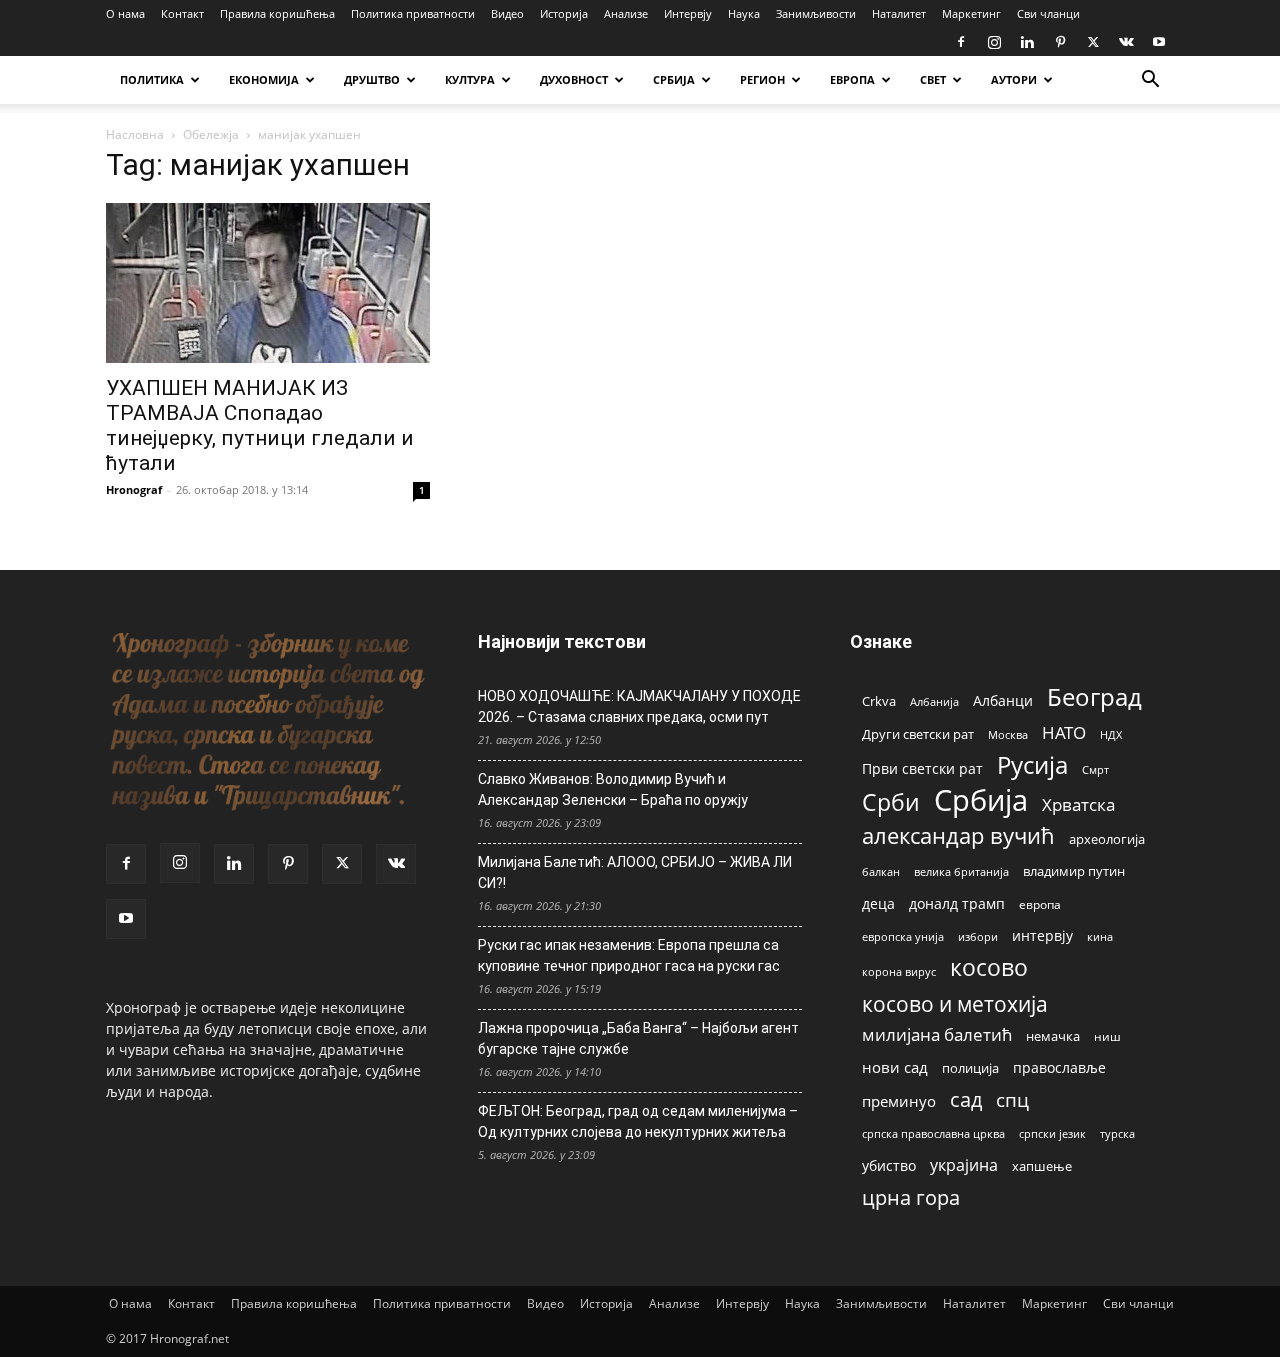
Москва (1008, 734)
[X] (1093, 42)
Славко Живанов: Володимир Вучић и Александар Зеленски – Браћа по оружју (613, 789)
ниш (1107, 1036)
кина (1100, 936)
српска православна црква (933, 1134)
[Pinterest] (1060, 42)
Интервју (688, 13)
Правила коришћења (277, 13)
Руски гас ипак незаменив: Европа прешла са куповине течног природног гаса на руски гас (629, 955)
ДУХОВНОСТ (574, 79)
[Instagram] (994, 42)
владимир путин (1074, 871)
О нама (125, 13)
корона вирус (899, 972)
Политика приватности (413, 13)
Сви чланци (1048, 13)
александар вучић (958, 835)
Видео (507, 13)
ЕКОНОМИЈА (264, 79)
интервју (1042, 935)
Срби (891, 802)
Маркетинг (971, 13)
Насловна (135, 134)
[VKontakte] (1126, 42)
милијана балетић (937, 1034)
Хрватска (1078, 804)
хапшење (1042, 1166)
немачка (1053, 1036)
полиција (970, 1068)
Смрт (1095, 769)
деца (878, 903)
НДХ (1111, 734)
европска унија (903, 936)
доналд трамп (957, 904)
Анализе (626, 13)
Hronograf (134, 489)
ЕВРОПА (852, 79)
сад (966, 1099)
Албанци (1003, 700)
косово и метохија (955, 1003)
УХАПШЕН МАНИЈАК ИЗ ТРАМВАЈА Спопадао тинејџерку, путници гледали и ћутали (260, 425)
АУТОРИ (1014, 79)
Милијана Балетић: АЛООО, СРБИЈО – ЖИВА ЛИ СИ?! (635, 872)
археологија (1107, 839)
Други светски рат (918, 734)
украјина (964, 1165)
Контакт (182, 13)
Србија (981, 800)
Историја (564, 13)
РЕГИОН (762, 79)
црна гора (911, 1197)
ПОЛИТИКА (152, 79)
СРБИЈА (674, 79)
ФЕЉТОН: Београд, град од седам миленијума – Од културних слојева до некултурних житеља (638, 1121)
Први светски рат (922, 768)
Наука (744, 13)
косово (989, 967)
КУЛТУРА (470, 79)
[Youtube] (1159, 42)
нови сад (895, 1067)
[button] (1150, 81)
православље (1059, 1067)
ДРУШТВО (372, 79)
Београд (1094, 696)
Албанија (934, 701)
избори (978, 936)
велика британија (961, 871)
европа (1040, 904)
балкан (881, 872)
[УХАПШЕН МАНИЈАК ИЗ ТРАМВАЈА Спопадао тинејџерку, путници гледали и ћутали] (268, 283)
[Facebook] (961, 42)
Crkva (879, 701)
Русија (1032, 765)
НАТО (1064, 732)
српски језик (1052, 1133)
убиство (889, 1165)
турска (1117, 1133)
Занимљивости (816, 13)
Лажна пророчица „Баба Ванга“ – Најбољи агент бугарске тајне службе (638, 1038)
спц (1012, 1099)
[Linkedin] (1027, 42)
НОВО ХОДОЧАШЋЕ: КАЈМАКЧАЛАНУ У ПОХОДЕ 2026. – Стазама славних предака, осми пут (639, 706)
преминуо (899, 1101)
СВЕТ (933, 79)
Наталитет (899, 13)
